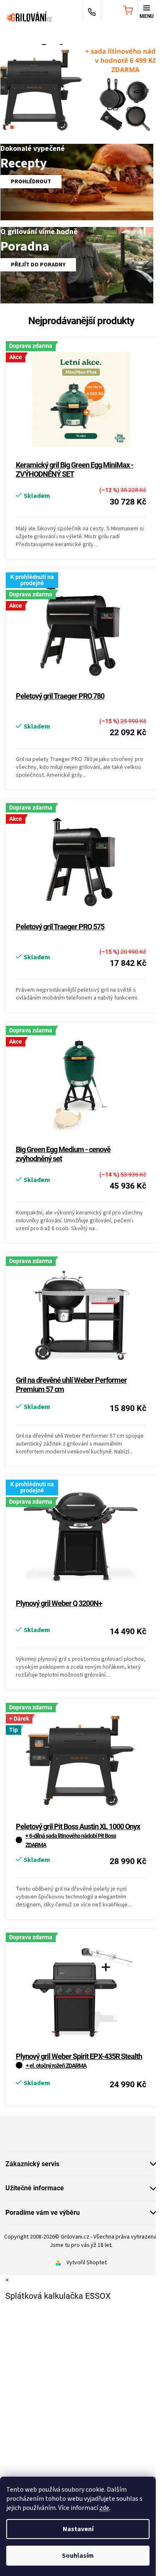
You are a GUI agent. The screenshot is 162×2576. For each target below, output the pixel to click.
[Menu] (147, 11)
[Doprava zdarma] (81, 1315)
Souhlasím (78, 2556)
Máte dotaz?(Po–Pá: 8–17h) (92, 11)
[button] (12, 83)
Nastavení (78, 2529)
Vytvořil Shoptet (87, 2263)
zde (104, 2508)
